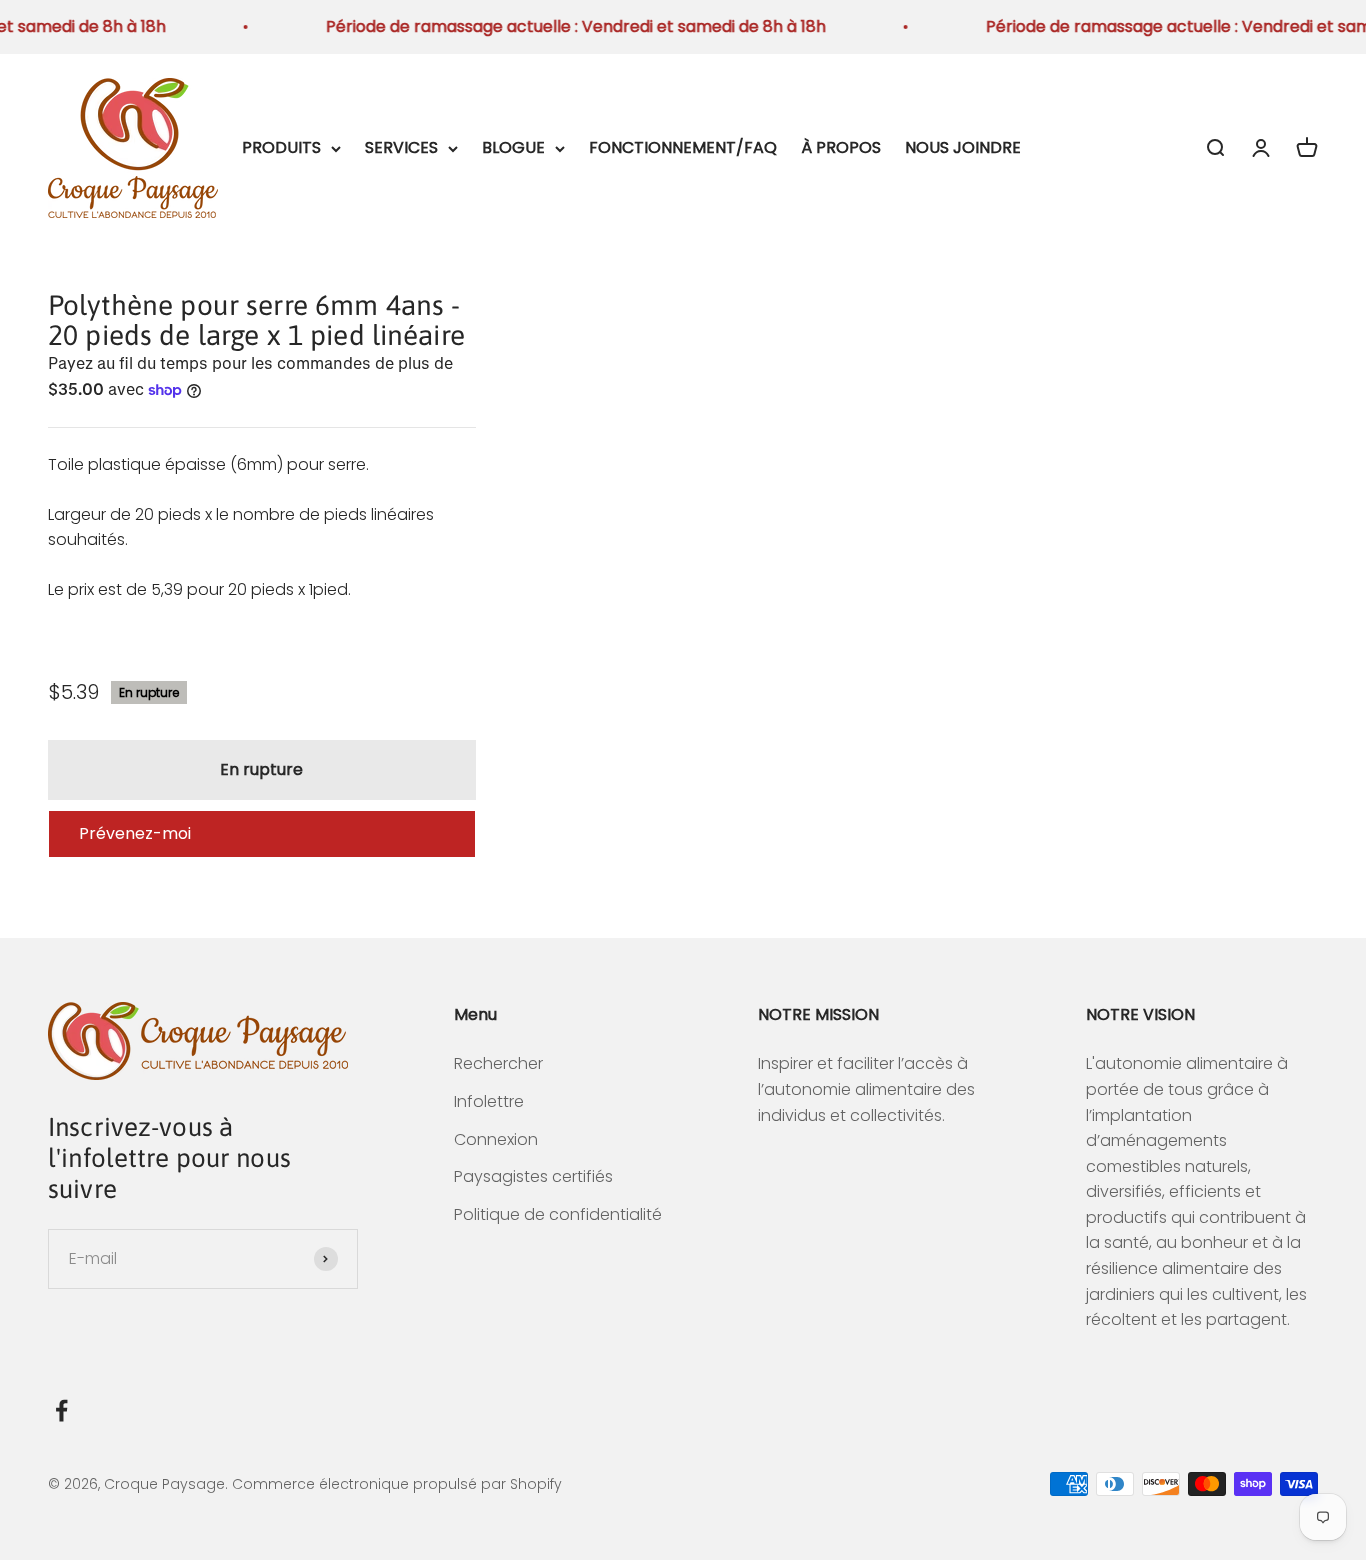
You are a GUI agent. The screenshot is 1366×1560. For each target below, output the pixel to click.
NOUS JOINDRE (963, 147)
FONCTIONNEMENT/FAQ (683, 147)
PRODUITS (281, 147)
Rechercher (498, 1063)
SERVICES (401, 147)
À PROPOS (841, 147)
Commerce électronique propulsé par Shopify (397, 1484)
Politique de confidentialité (558, 1214)
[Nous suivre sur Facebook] (61, 1410)
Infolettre (489, 1101)
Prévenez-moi (135, 833)
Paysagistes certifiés (533, 1176)
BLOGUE (513, 147)
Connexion (496, 1139)
